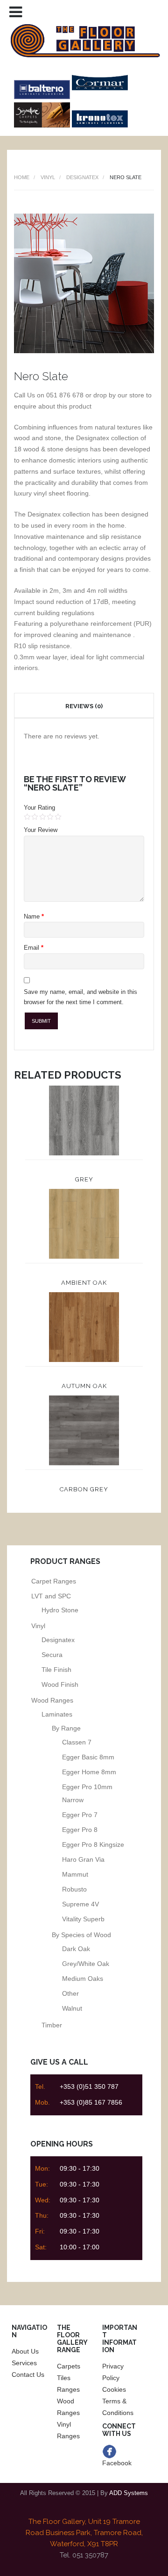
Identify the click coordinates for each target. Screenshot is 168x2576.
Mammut (75, 1874)
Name (34, 916)
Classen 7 (77, 1742)
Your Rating (39, 808)
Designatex (82, 177)
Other (70, 1993)
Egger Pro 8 (80, 1830)
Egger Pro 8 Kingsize (93, 1845)
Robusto (74, 1889)
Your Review (41, 830)
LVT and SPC (51, 1596)
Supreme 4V (80, 1904)
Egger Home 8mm (89, 1772)
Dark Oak (76, 1949)
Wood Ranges (52, 1700)
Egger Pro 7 (80, 1815)
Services (24, 2363)
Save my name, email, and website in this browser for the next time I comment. (80, 997)
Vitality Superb (83, 1919)
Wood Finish (60, 1684)
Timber (52, 2025)
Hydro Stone (60, 1610)
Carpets (69, 2366)
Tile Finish (56, 1670)
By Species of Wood (81, 1935)
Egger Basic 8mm (88, 1757)
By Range (66, 1728)
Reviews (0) (84, 706)
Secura (52, 1655)
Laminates (57, 1714)
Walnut (72, 2008)
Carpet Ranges (54, 1581)
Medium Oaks (83, 1979)
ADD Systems (129, 2493)
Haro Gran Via (83, 1859)
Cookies (114, 2389)
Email (34, 948)
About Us (25, 2351)
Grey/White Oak (86, 1964)
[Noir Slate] (84, 351)
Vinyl (48, 177)
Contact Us (28, 2375)
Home (22, 177)
